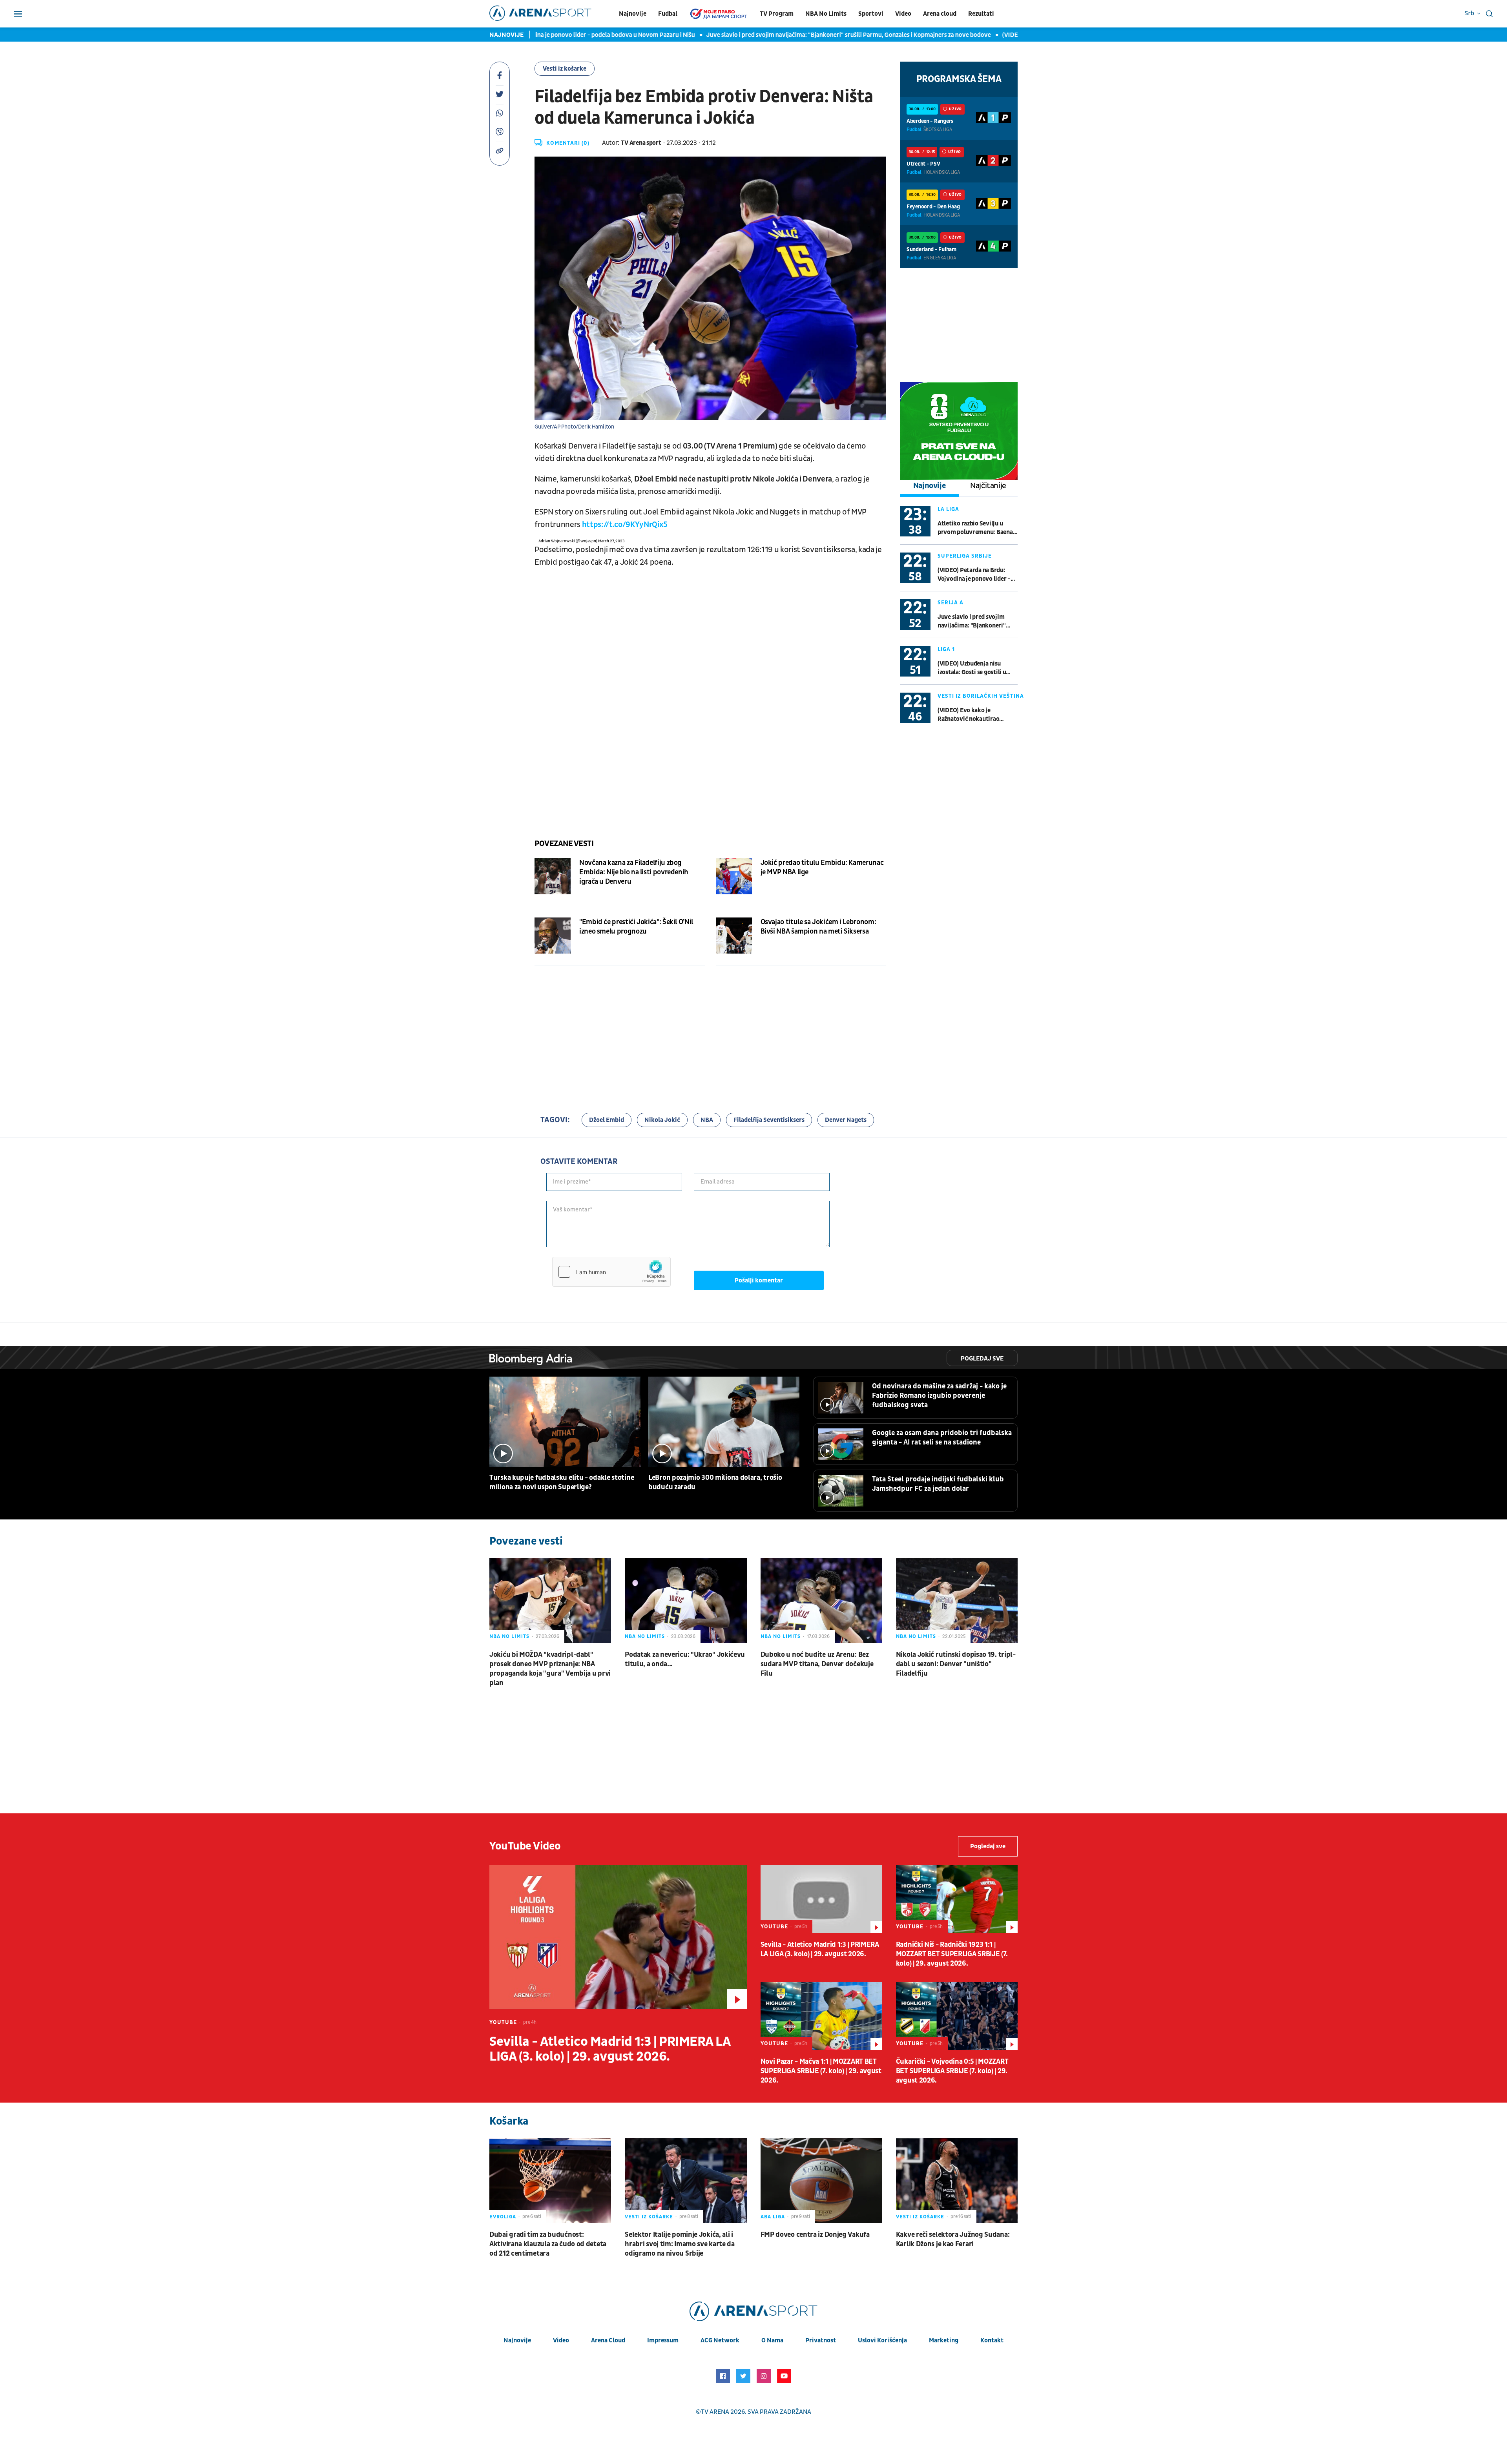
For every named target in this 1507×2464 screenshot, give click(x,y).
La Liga (948, 509)
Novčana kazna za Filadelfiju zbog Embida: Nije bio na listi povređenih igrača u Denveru (634, 872)
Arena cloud (940, 14)
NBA (707, 1120)
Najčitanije (988, 486)
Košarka (509, 2121)
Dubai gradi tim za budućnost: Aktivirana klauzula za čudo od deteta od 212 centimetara (548, 2244)
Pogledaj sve (982, 1359)
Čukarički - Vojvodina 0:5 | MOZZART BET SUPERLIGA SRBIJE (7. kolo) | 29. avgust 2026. (952, 2071)
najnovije (517, 2340)
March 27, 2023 (611, 541)
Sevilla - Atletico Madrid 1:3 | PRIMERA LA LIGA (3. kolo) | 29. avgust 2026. (610, 2049)
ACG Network (720, 2340)
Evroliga (503, 2217)
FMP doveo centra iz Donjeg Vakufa (815, 2235)
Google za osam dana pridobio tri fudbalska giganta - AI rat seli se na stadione (942, 1438)
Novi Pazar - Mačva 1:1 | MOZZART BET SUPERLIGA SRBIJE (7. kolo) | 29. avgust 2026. (821, 2071)
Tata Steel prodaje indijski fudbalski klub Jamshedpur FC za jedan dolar (938, 1484)
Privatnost (821, 2340)
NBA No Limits (826, 14)
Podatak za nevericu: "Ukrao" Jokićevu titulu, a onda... (685, 1659)
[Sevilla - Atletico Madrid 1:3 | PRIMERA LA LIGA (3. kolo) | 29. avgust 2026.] (618, 1937)
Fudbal (668, 14)
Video (903, 14)
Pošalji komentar (759, 1280)
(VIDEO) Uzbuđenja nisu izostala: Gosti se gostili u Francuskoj (985, 35)
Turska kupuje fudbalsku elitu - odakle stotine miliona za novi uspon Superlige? (562, 1482)
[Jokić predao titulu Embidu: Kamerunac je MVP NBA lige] (734, 876)
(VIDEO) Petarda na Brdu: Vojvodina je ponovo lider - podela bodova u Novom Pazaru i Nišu (974, 575)
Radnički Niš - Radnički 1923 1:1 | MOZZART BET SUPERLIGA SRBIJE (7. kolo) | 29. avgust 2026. (952, 1954)
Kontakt (992, 2340)
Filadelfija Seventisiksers (769, 1120)
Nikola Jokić (662, 1120)
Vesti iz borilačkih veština (981, 696)
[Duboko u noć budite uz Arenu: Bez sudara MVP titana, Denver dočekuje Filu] (821, 1600)
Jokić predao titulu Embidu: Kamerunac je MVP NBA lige (822, 867)
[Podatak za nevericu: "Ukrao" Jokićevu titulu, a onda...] (686, 1600)
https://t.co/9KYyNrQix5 (625, 525)
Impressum (663, 2340)
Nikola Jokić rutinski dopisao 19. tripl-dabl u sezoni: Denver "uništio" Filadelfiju (956, 1664)
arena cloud (608, 2340)
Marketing (944, 2340)
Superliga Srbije (965, 556)
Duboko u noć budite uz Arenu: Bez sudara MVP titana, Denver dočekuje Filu (817, 1664)
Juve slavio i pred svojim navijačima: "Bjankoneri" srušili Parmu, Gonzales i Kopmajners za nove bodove (747, 35)
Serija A (951, 603)
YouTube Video (525, 1846)
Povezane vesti (564, 844)
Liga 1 (946, 649)
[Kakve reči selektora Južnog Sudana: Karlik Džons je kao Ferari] (957, 2180)
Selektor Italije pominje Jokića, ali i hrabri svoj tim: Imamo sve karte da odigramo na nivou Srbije (680, 2244)
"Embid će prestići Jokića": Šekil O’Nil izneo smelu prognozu (636, 927)
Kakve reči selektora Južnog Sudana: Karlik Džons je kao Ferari (953, 2239)
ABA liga (773, 2217)
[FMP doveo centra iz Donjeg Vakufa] (821, 2180)
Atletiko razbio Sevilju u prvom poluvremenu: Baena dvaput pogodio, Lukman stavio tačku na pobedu (975, 528)
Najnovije (633, 14)
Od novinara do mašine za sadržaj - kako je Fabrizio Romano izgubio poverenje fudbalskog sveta (939, 1396)
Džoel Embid (607, 1120)
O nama (772, 2340)
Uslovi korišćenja (882, 2340)
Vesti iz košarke (565, 69)
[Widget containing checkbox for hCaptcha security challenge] (611, 1272)
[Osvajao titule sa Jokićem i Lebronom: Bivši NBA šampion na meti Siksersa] (734, 936)
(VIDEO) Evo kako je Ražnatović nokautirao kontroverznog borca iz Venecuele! (969, 715)
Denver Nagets (846, 1120)
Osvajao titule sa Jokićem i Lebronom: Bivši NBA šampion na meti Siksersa (818, 927)
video (561, 2340)
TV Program (777, 14)
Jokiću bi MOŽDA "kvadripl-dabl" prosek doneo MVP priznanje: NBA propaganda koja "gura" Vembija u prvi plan (550, 1669)
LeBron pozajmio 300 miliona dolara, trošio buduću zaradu (715, 1482)
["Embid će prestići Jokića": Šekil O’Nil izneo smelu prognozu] (553, 936)
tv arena (715, 2412)
